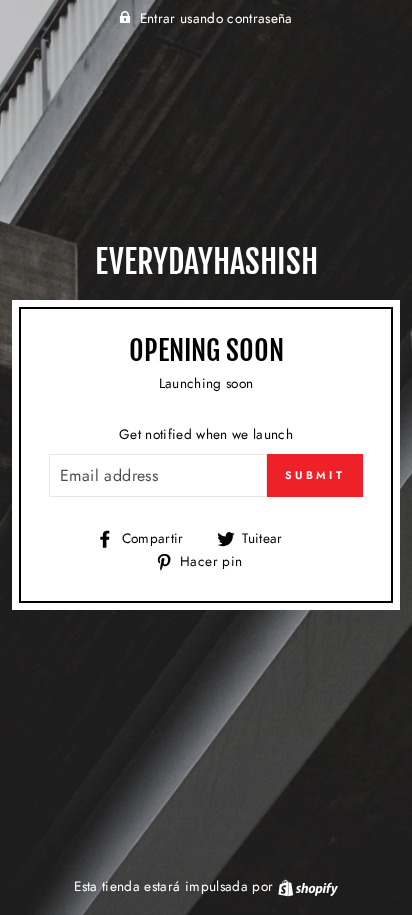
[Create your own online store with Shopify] (308, 886)
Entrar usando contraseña (216, 18)
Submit (315, 475)
